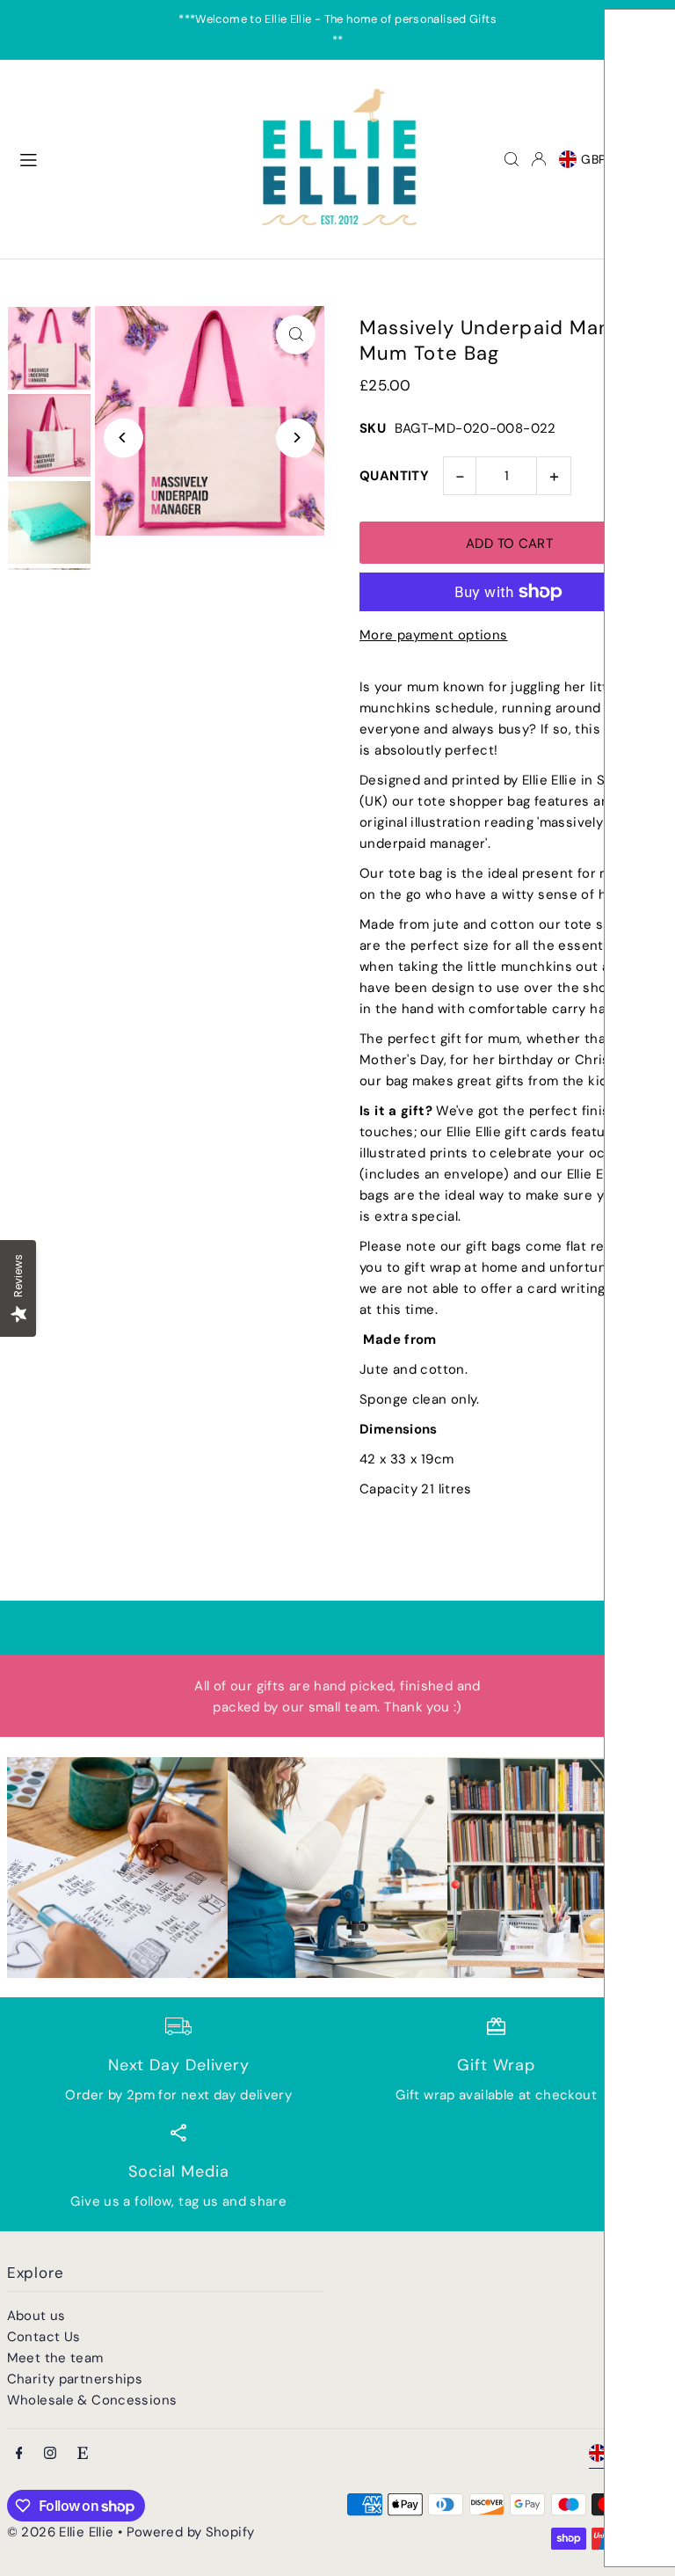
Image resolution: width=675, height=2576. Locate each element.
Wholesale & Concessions (92, 2400)
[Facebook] (19, 2454)
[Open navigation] (126, 158)
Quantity (394, 476)
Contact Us (44, 2337)
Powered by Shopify (191, 2532)
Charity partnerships (75, 2379)
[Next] (296, 438)
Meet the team (55, 2358)
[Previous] (123, 438)
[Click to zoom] (296, 335)
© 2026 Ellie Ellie (62, 2532)
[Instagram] (50, 2454)
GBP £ (600, 159)
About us (36, 2316)
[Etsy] (83, 2454)
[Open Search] (512, 159)
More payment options (434, 635)
